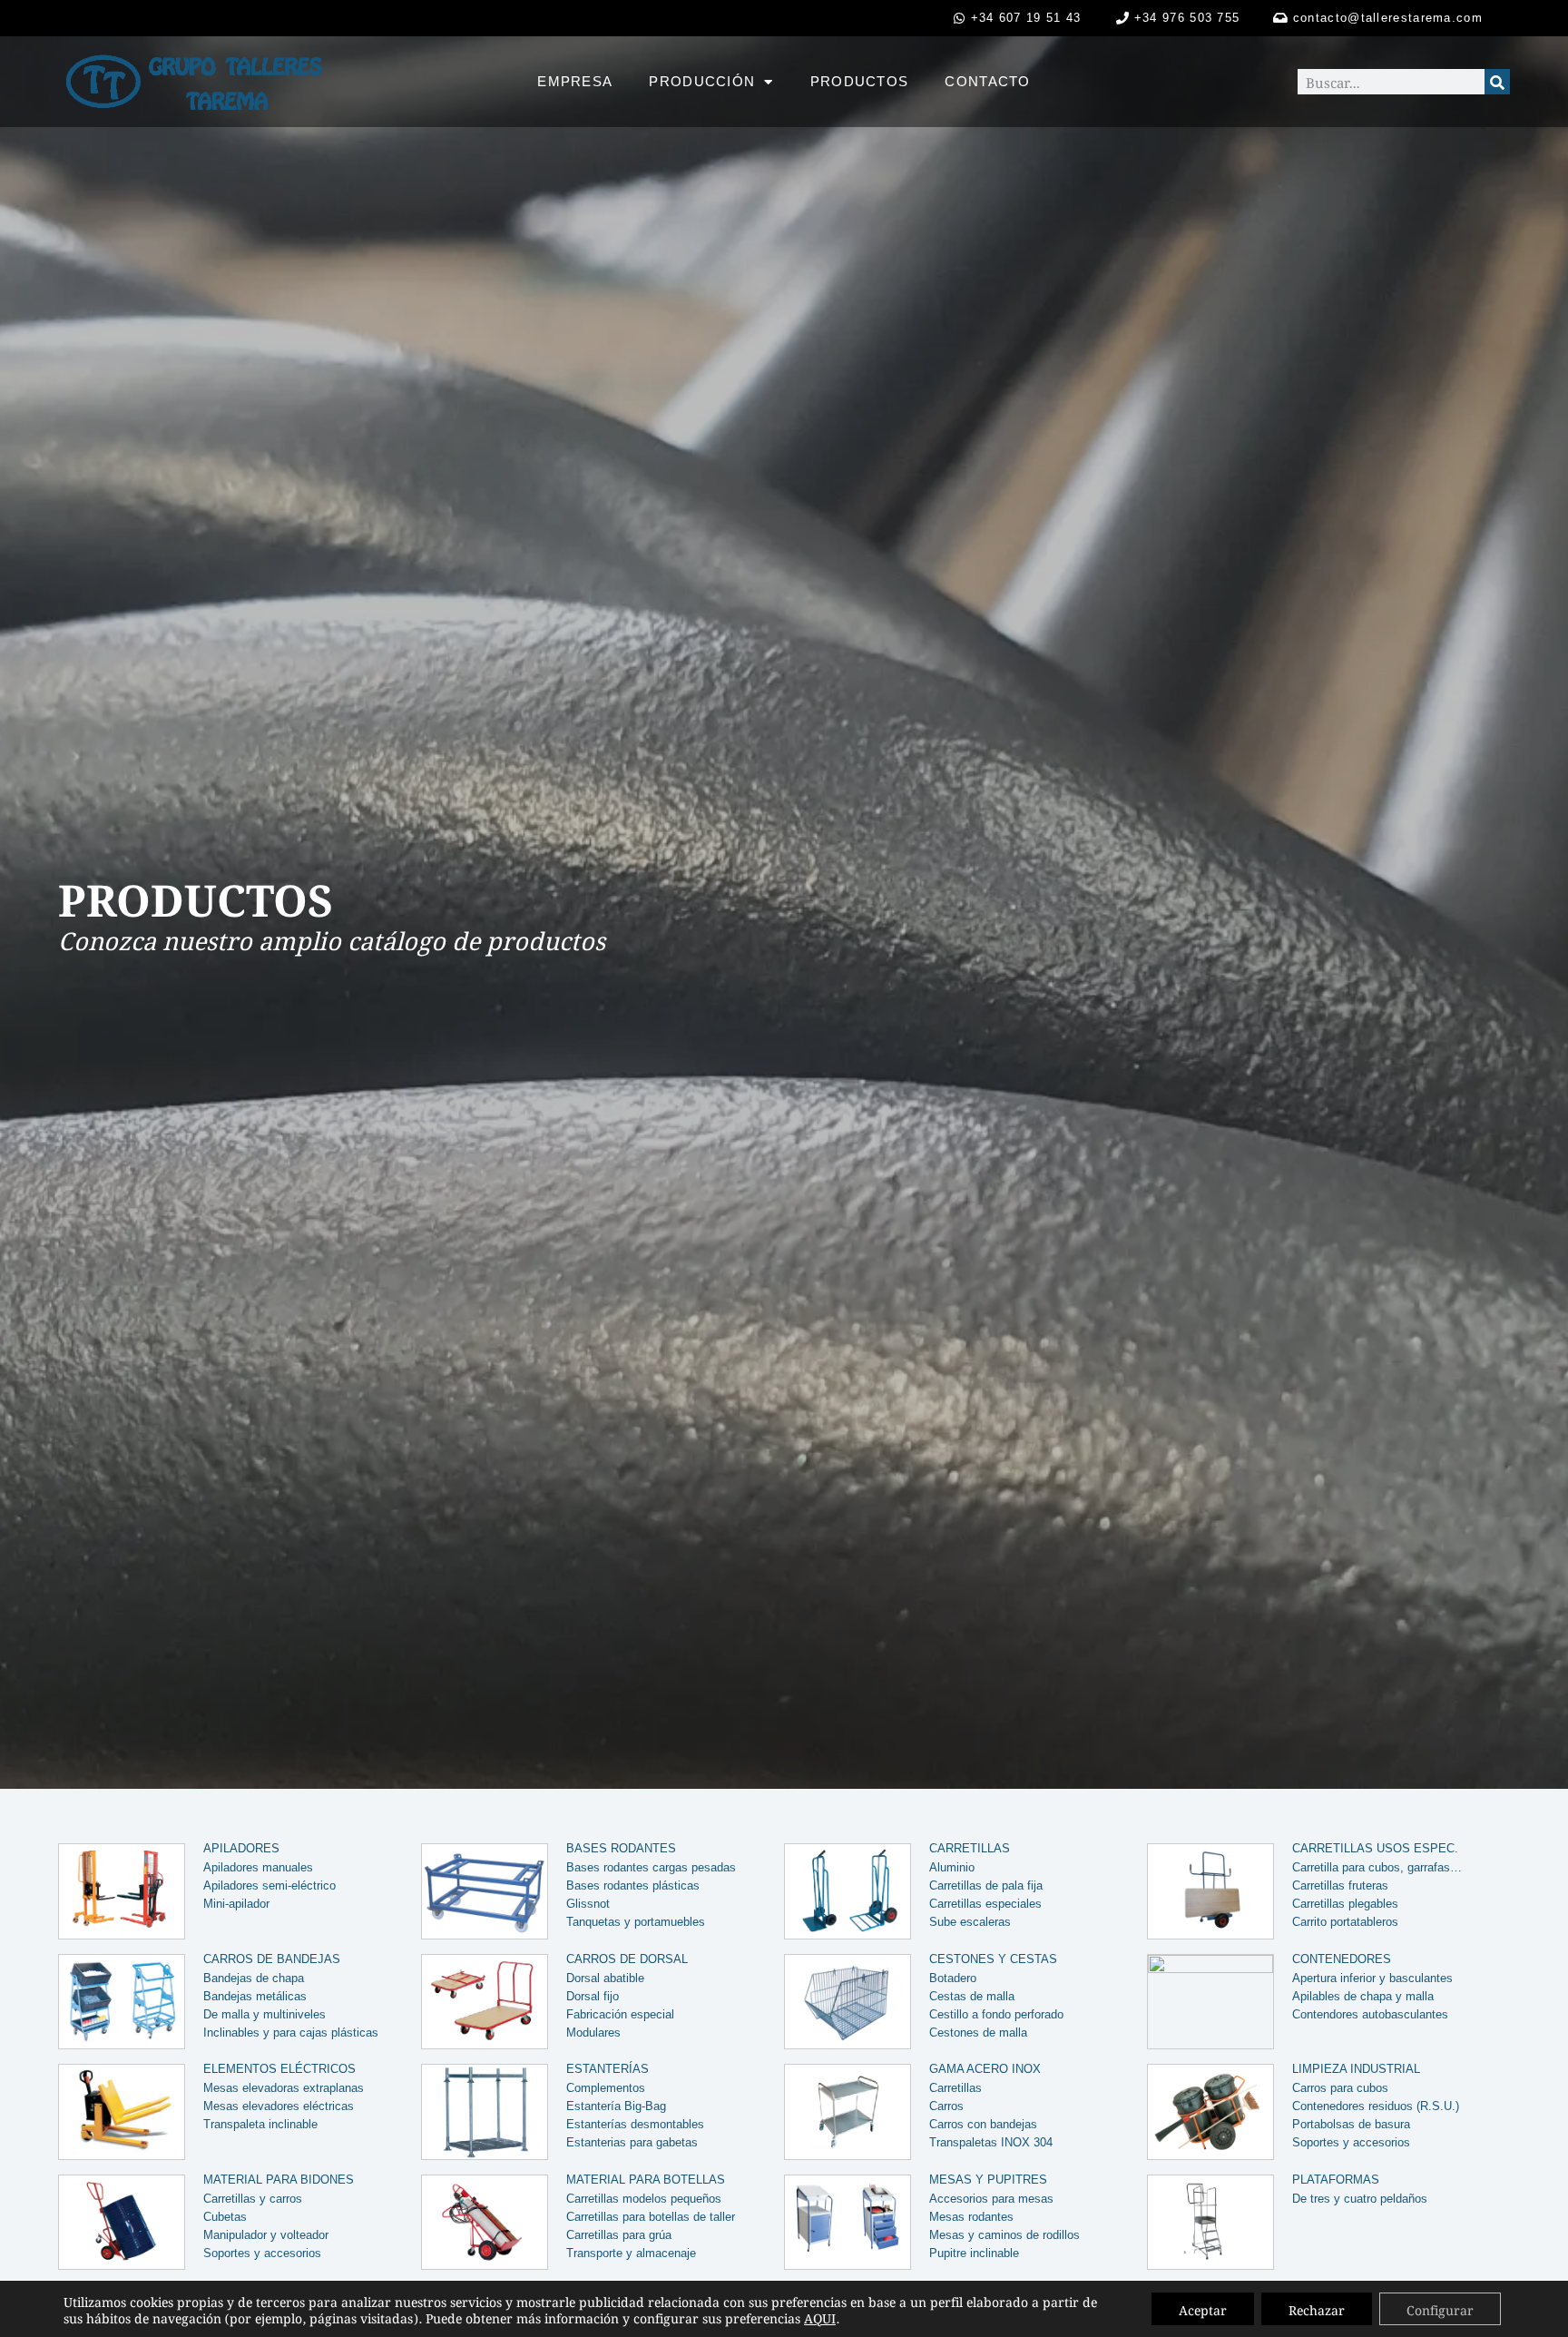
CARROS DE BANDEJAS (272, 1959)
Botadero (953, 1978)
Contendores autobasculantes (1370, 2014)
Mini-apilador (236, 1904)
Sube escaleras (970, 1922)
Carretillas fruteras (1340, 1885)
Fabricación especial (620, 2014)
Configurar (1440, 2309)
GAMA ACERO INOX (985, 2069)
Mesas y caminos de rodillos (1004, 2235)
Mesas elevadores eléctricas (279, 2106)
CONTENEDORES (1342, 1959)
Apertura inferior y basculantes (1372, 1978)
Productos (860, 81)
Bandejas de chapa (254, 1978)
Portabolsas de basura (1351, 2124)
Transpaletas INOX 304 (991, 2142)
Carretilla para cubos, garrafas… (1377, 1867)
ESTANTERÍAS (608, 2069)
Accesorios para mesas (991, 2199)
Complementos (606, 2088)
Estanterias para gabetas (632, 2142)
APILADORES (241, 1848)
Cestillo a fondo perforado (996, 2014)
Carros (946, 2106)
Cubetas (225, 2217)
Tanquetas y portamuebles (636, 1922)
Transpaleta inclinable (260, 2124)
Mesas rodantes (971, 2217)
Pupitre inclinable (974, 2253)
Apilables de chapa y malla (1363, 1996)
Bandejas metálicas (255, 1996)
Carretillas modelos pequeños (644, 2199)
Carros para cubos (1340, 2088)
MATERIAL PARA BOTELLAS (646, 2180)
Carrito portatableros (1345, 1922)
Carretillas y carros (253, 2199)
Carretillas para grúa (619, 2235)
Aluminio (952, 1867)
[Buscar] (1497, 82)
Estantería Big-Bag (616, 2106)
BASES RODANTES (621, 1848)
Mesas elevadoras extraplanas (284, 2088)
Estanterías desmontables (635, 2124)
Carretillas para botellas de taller (651, 2217)
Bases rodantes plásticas (633, 1885)
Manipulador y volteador (266, 2235)
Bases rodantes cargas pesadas (651, 1867)
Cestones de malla (978, 2033)
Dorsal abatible (605, 1978)
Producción (702, 81)
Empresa (575, 81)
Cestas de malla (972, 1996)
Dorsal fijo (593, 1996)
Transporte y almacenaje (631, 2253)
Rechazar (1317, 2309)
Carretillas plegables (1345, 1904)
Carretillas (955, 2088)
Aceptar (1203, 2309)
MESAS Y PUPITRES (988, 2180)
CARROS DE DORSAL (627, 1959)
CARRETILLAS (970, 1848)
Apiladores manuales (258, 1867)
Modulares (593, 2033)
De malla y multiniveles (265, 2014)
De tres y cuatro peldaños (1360, 2199)
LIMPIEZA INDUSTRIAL (1356, 2069)
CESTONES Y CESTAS (993, 1959)
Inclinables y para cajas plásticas (291, 2033)
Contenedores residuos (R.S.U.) (1376, 2106)
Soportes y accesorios (1351, 2142)
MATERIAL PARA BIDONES (279, 2180)
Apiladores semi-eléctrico (269, 1885)
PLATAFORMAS (1336, 2180)
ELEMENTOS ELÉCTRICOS (279, 2069)
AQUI (820, 2317)
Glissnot (588, 1904)
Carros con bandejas (983, 2124)
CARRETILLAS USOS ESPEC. (1375, 1848)
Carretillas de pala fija (986, 1885)
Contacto (987, 81)
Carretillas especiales (985, 1904)
